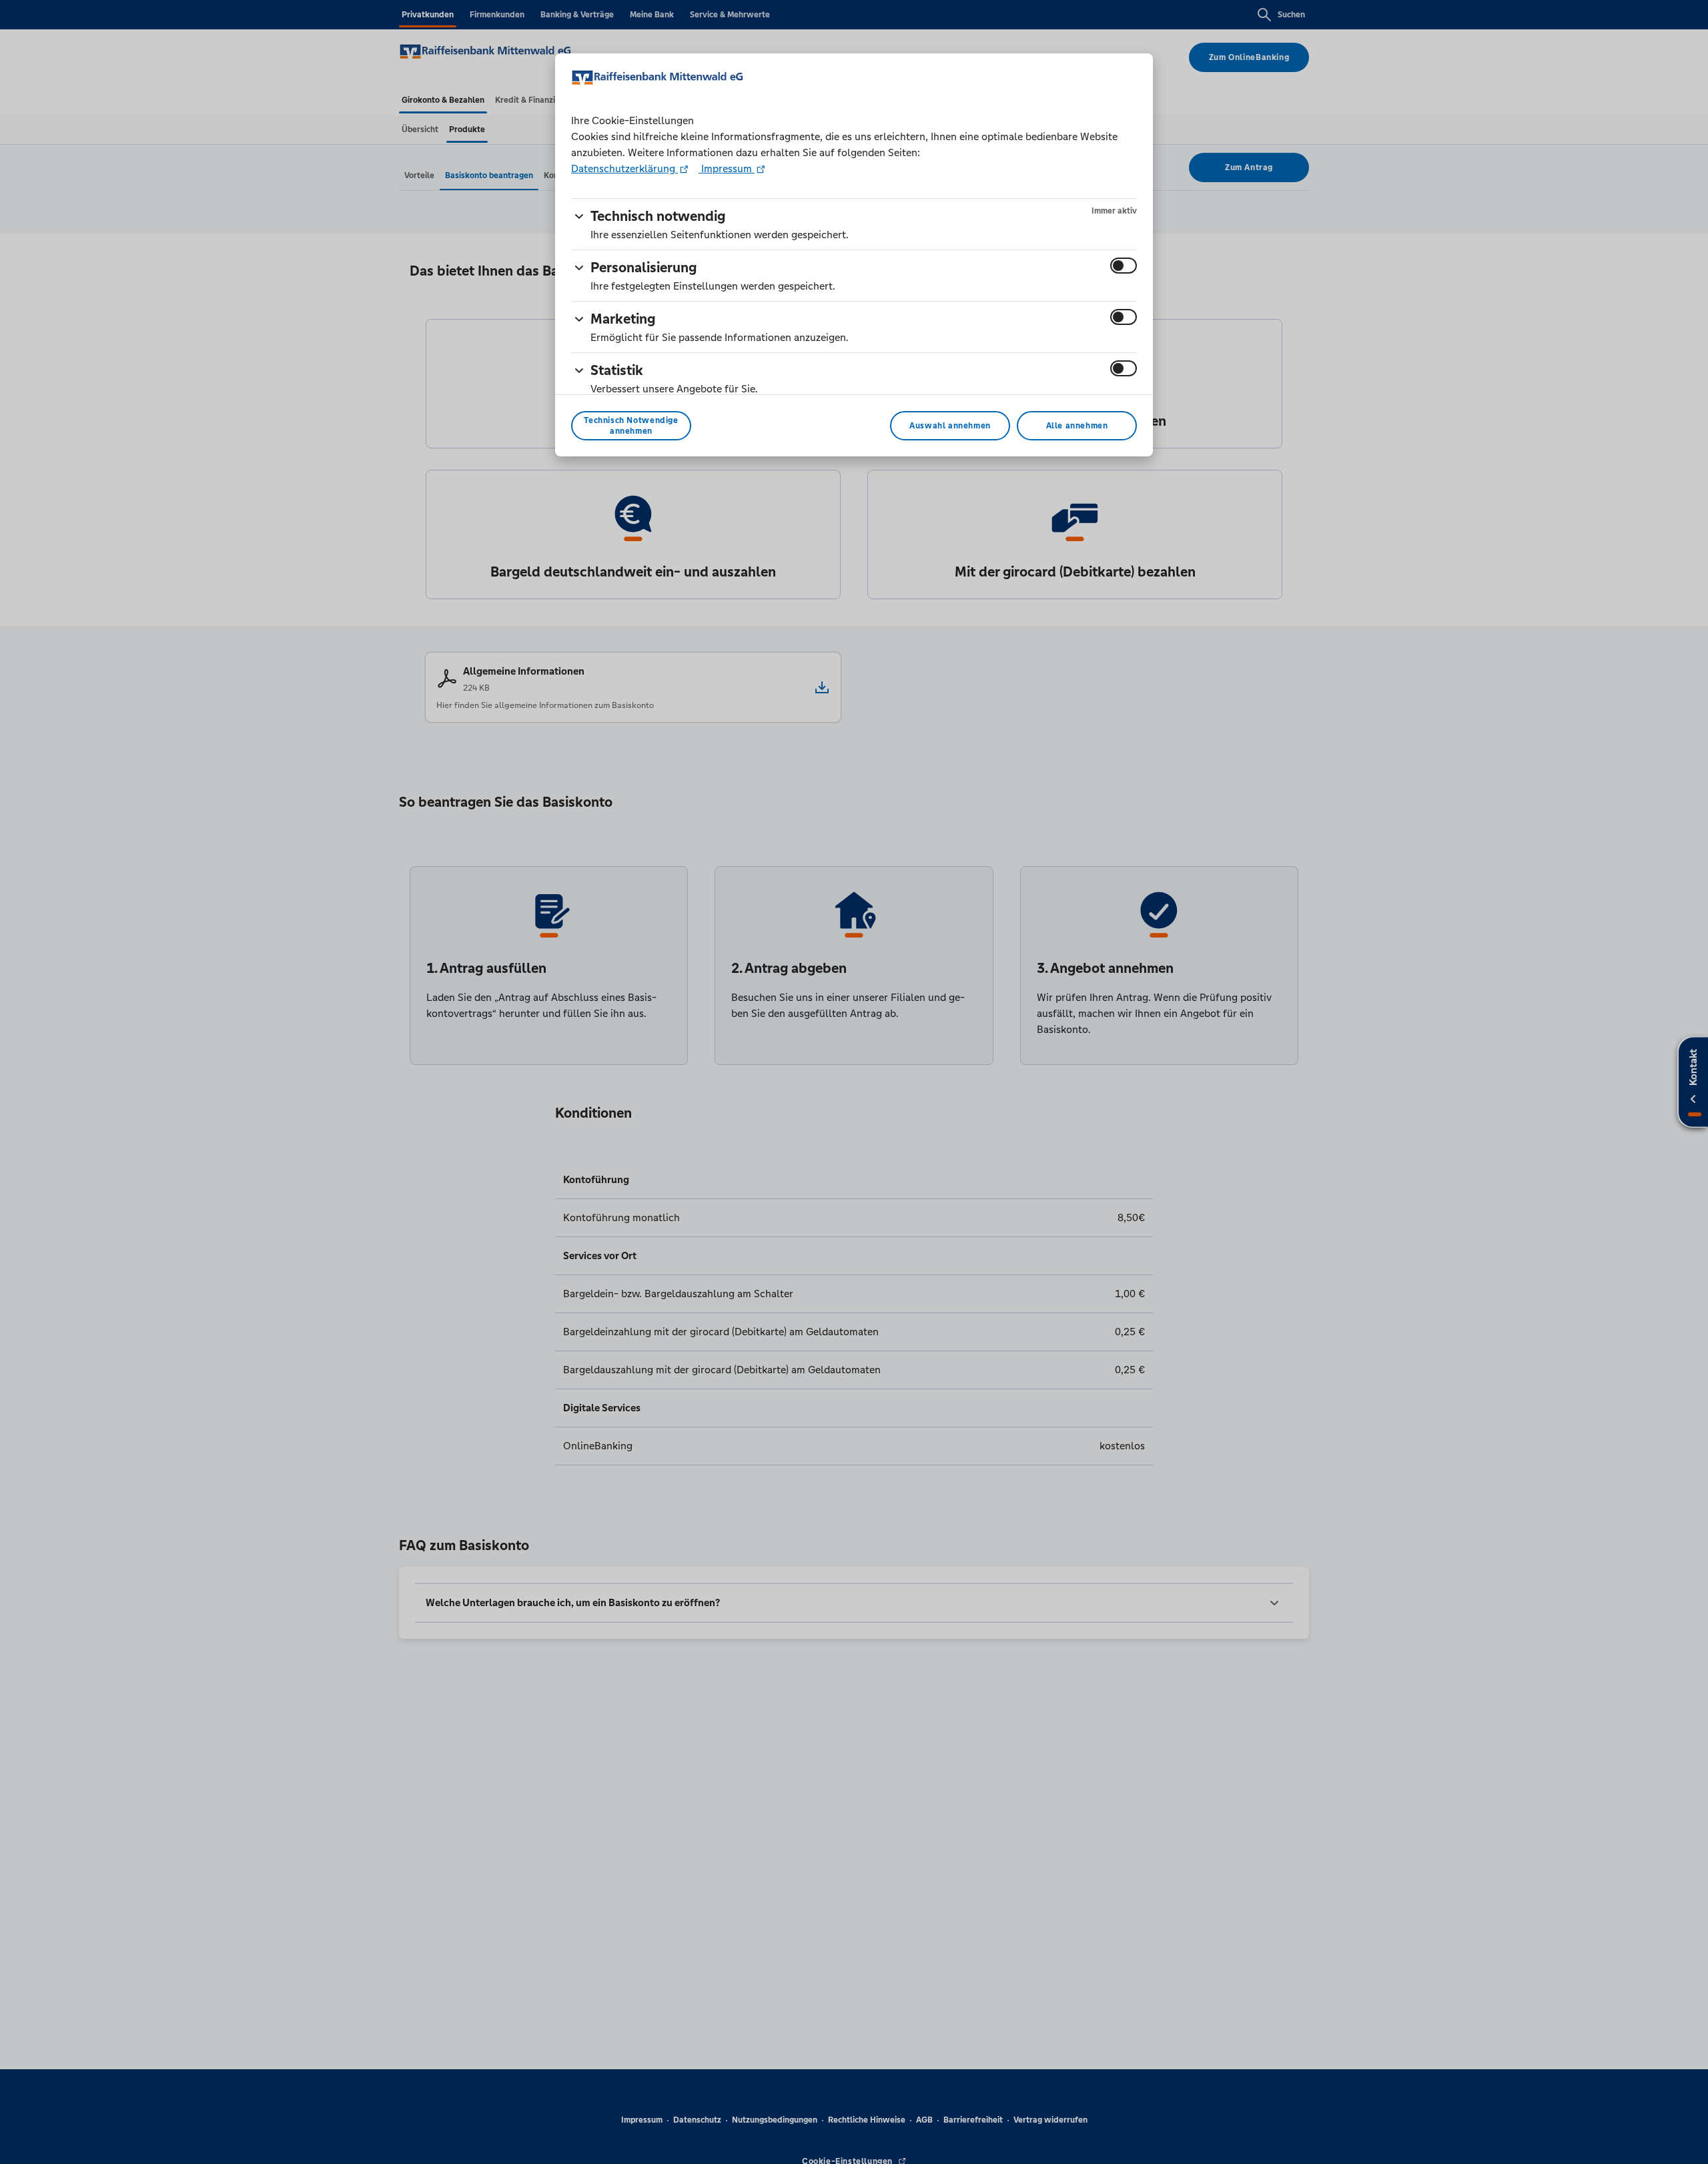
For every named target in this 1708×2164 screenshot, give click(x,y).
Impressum (727, 168)
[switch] (1124, 266)
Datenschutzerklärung (624, 168)
